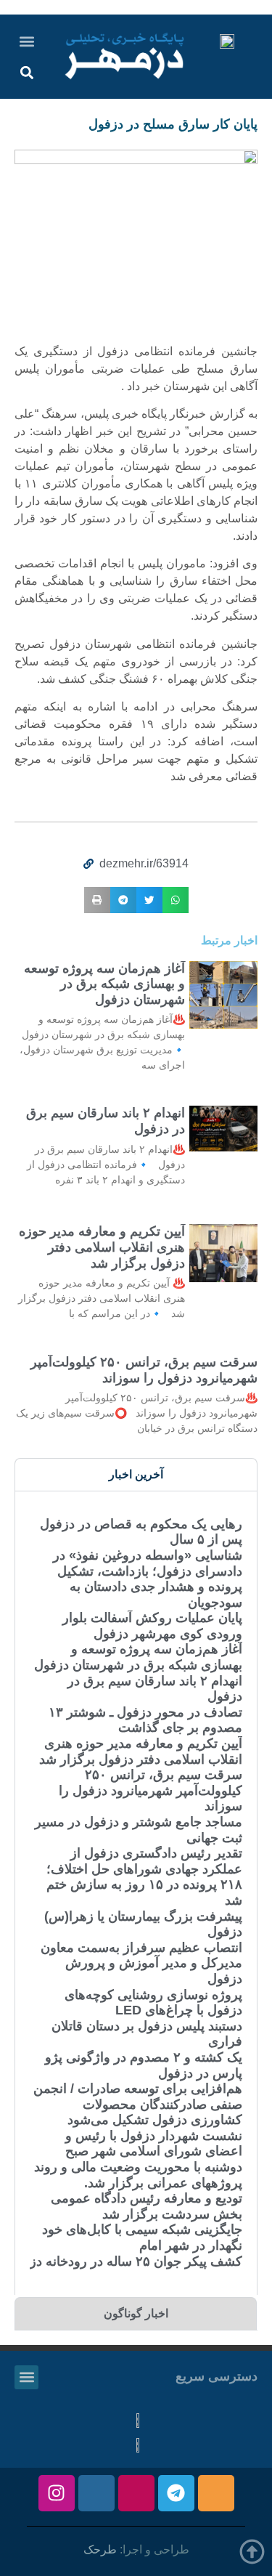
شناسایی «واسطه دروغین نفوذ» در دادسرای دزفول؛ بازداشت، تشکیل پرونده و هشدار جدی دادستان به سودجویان (148, 1579)
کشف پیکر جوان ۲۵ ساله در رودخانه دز (136, 2261)
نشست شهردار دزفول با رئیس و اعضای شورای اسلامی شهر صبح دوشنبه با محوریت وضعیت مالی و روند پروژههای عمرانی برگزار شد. (138, 2159)
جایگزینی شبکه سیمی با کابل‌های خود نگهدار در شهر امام (142, 2237)
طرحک (100, 2549)
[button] (27, 41)
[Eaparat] (136, 2493)
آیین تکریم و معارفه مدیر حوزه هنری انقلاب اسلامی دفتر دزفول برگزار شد (102, 1247)
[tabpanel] (136, 1892)
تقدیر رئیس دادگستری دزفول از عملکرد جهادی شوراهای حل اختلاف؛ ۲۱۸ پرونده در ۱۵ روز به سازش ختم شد (144, 1877)
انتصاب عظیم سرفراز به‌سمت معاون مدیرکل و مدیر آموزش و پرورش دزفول (141, 1963)
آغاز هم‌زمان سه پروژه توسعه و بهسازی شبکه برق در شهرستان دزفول (104, 984)
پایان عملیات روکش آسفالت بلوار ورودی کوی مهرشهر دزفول (152, 1626)
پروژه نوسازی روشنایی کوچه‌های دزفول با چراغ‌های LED (153, 2003)
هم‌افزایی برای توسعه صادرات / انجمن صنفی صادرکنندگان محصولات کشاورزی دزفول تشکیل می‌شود (138, 2104)
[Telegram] (176, 2493)
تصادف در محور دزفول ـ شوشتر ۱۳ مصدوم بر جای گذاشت (145, 1720)
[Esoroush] (96, 2493)
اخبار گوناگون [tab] (136, 2313)
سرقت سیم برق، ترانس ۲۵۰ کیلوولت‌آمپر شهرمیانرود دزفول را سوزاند (144, 1370)
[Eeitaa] (216, 2493)
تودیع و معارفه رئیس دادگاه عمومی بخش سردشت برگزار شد (147, 2206)
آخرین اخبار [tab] (136, 1474)
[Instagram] (57, 2493)
